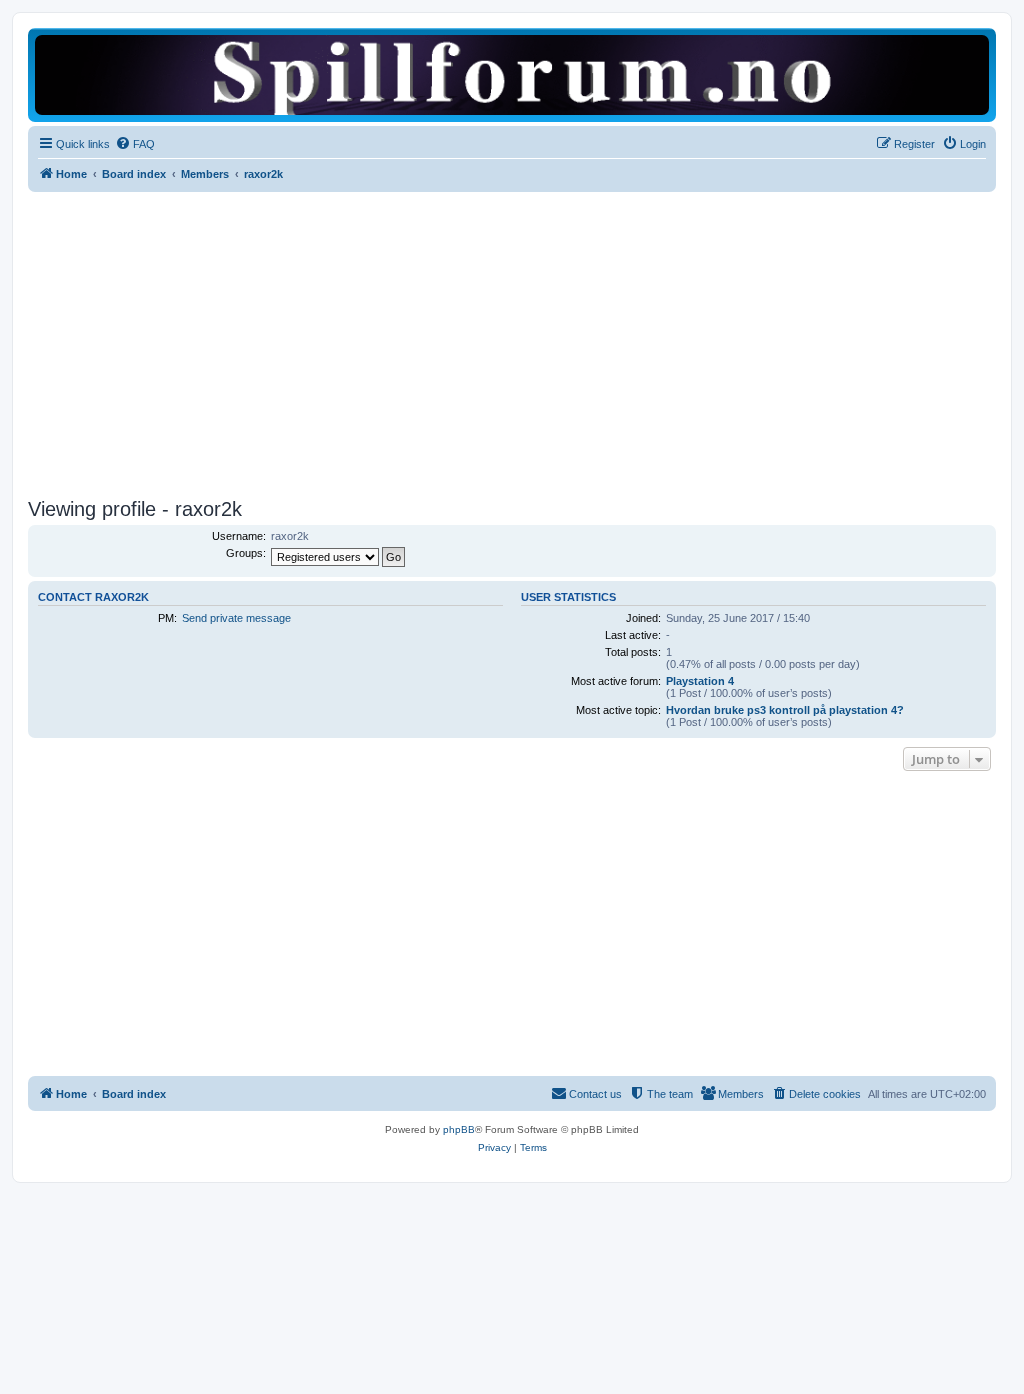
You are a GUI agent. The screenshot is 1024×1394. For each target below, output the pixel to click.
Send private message (236, 618)
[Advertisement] (512, 342)
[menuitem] (135, 144)
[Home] (512, 74)
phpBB (459, 1129)
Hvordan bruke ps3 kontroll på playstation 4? (785, 710)
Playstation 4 (700, 681)
